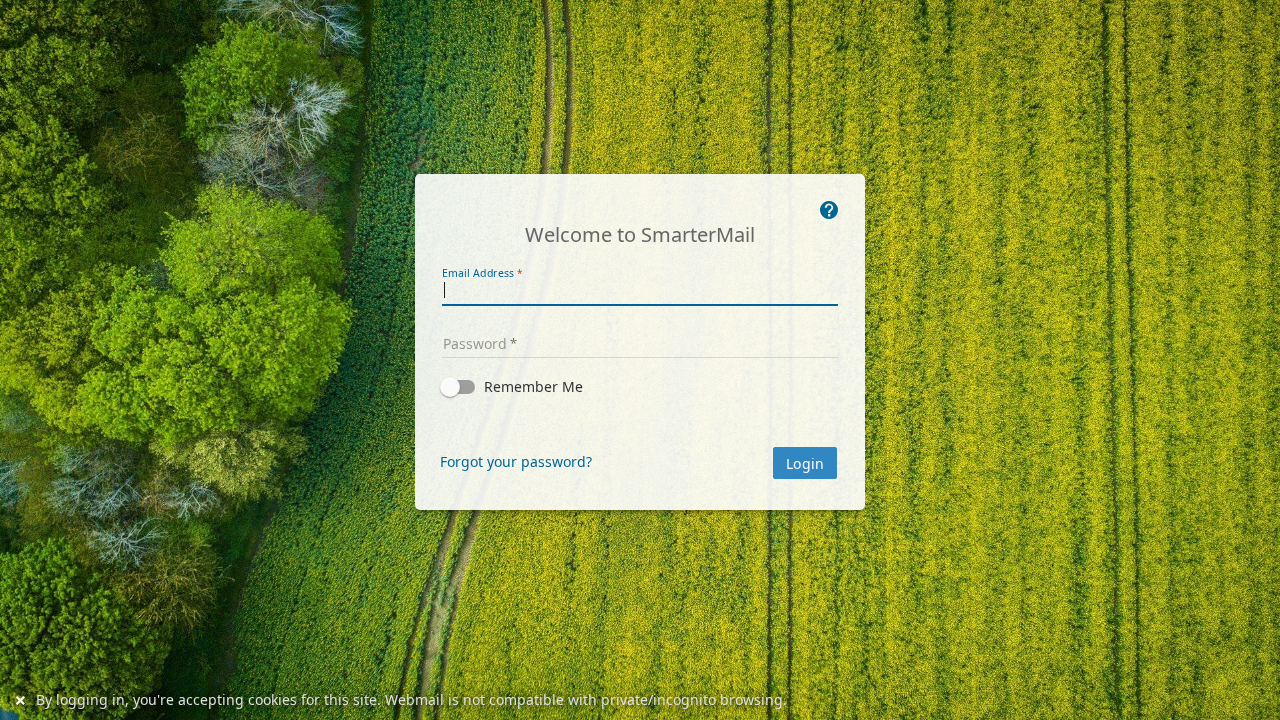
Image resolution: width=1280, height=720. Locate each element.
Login (805, 464)
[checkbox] (640, 387)
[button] (640, 387)
